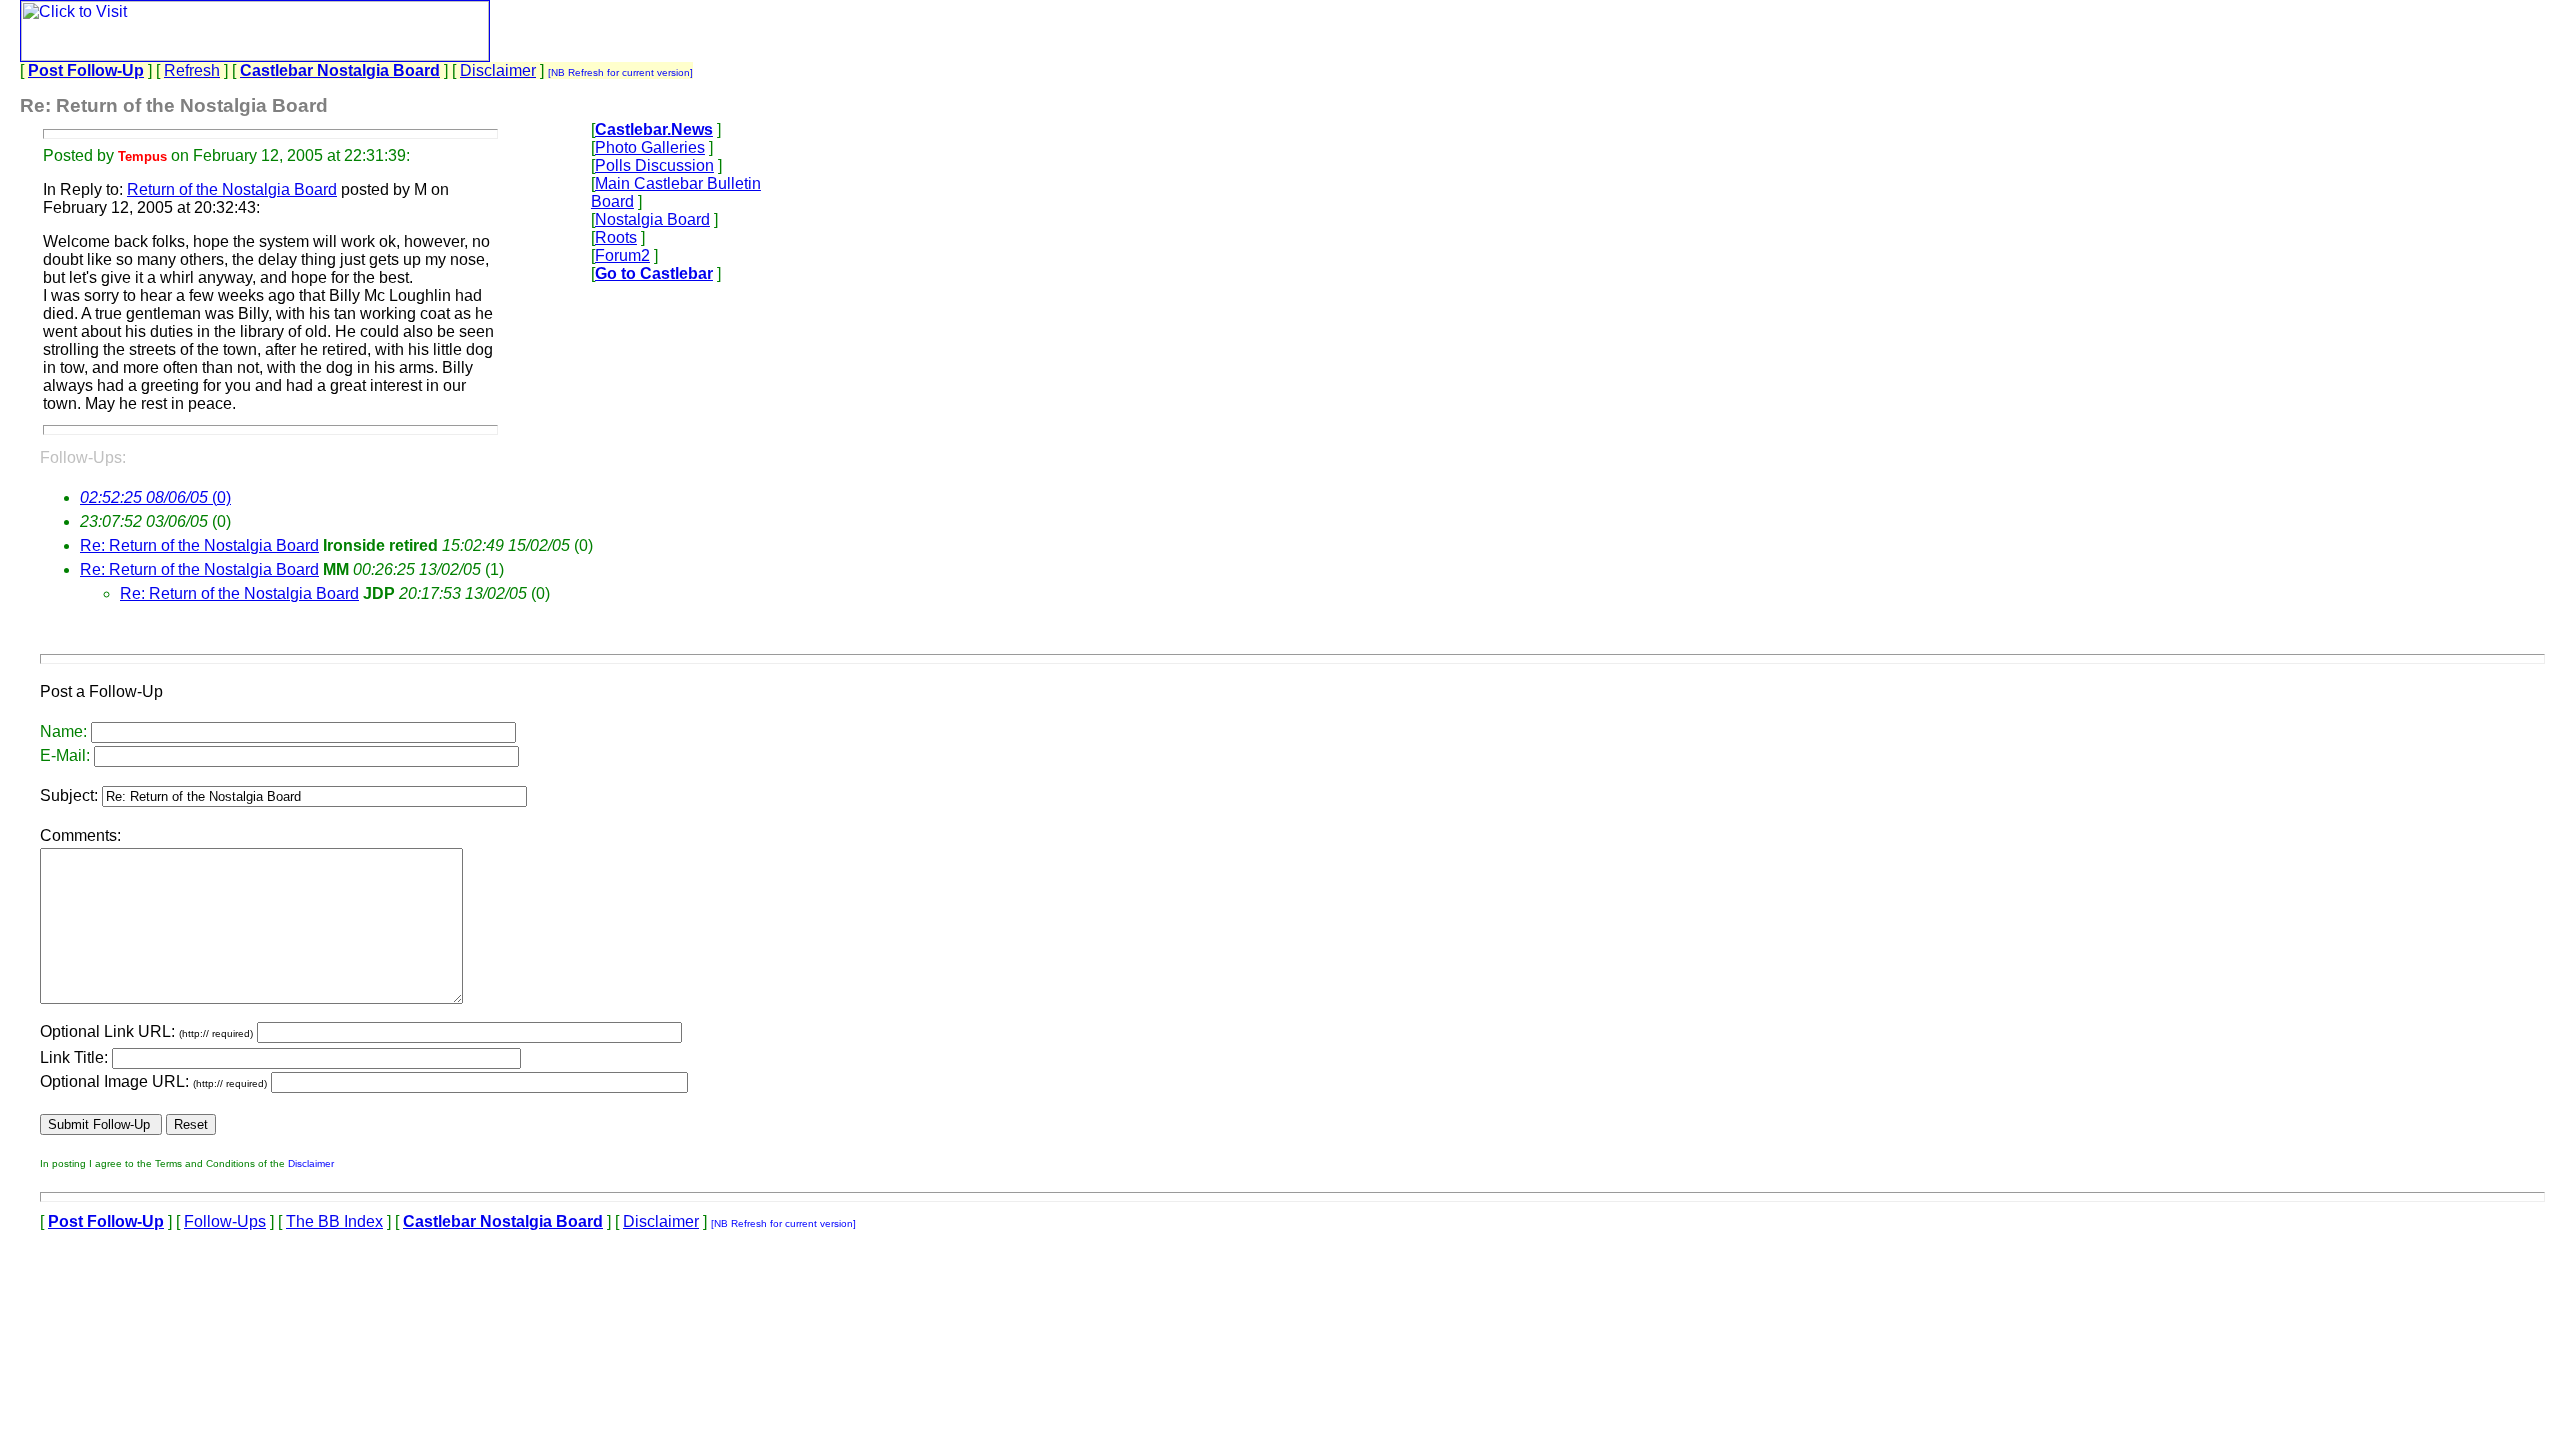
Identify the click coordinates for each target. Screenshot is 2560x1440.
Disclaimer (498, 70)
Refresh (192, 70)
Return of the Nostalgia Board (232, 189)
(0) (155, 497)
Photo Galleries (650, 147)
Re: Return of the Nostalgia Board (199, 545)
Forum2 (622, 255)
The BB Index (334, 1221)
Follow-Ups (225, 1221)
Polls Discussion (654, 165)
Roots (616, 237)
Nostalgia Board (652, 219)
